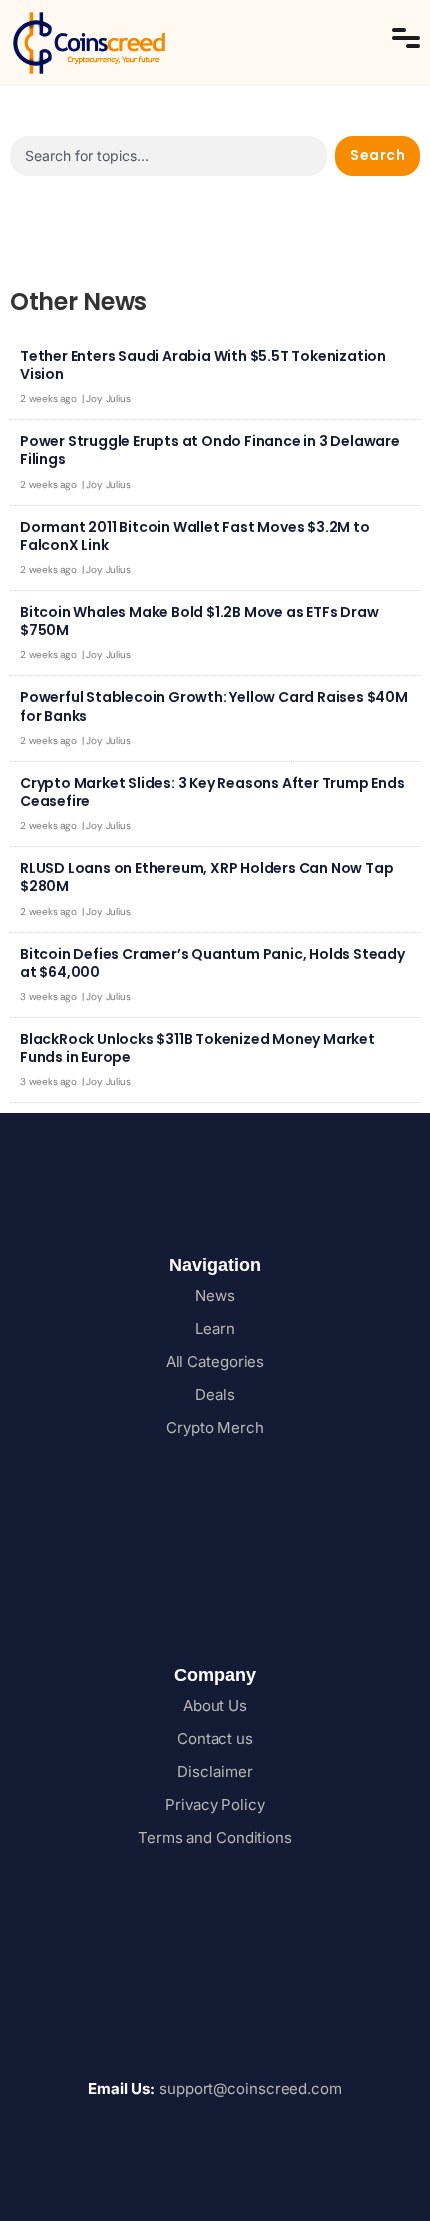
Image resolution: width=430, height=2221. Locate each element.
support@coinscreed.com (215, 2088)
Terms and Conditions (215, 1837)
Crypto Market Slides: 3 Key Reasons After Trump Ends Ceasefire (212, 792)
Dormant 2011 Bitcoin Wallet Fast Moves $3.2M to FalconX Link (195, 536)
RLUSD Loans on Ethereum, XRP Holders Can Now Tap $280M (206, 877)
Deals (215, 1394)
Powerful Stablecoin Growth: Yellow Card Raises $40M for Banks (214, 706)
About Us (215, 1705)
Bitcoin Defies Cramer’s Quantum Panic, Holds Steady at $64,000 (212, 963)
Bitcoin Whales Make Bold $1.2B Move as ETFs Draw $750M (199, 621)
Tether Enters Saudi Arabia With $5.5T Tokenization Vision (203, 365)
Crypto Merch (215, 1427)
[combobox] (168, 156)
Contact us (215, 1738)
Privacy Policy (215, 1804)
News (215, 1295)
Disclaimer (214, 1771)
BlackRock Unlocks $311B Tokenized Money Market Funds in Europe (197, 1048)
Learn (215, 1328)
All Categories (215, 1361)
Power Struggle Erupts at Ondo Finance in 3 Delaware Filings (210, 450)
